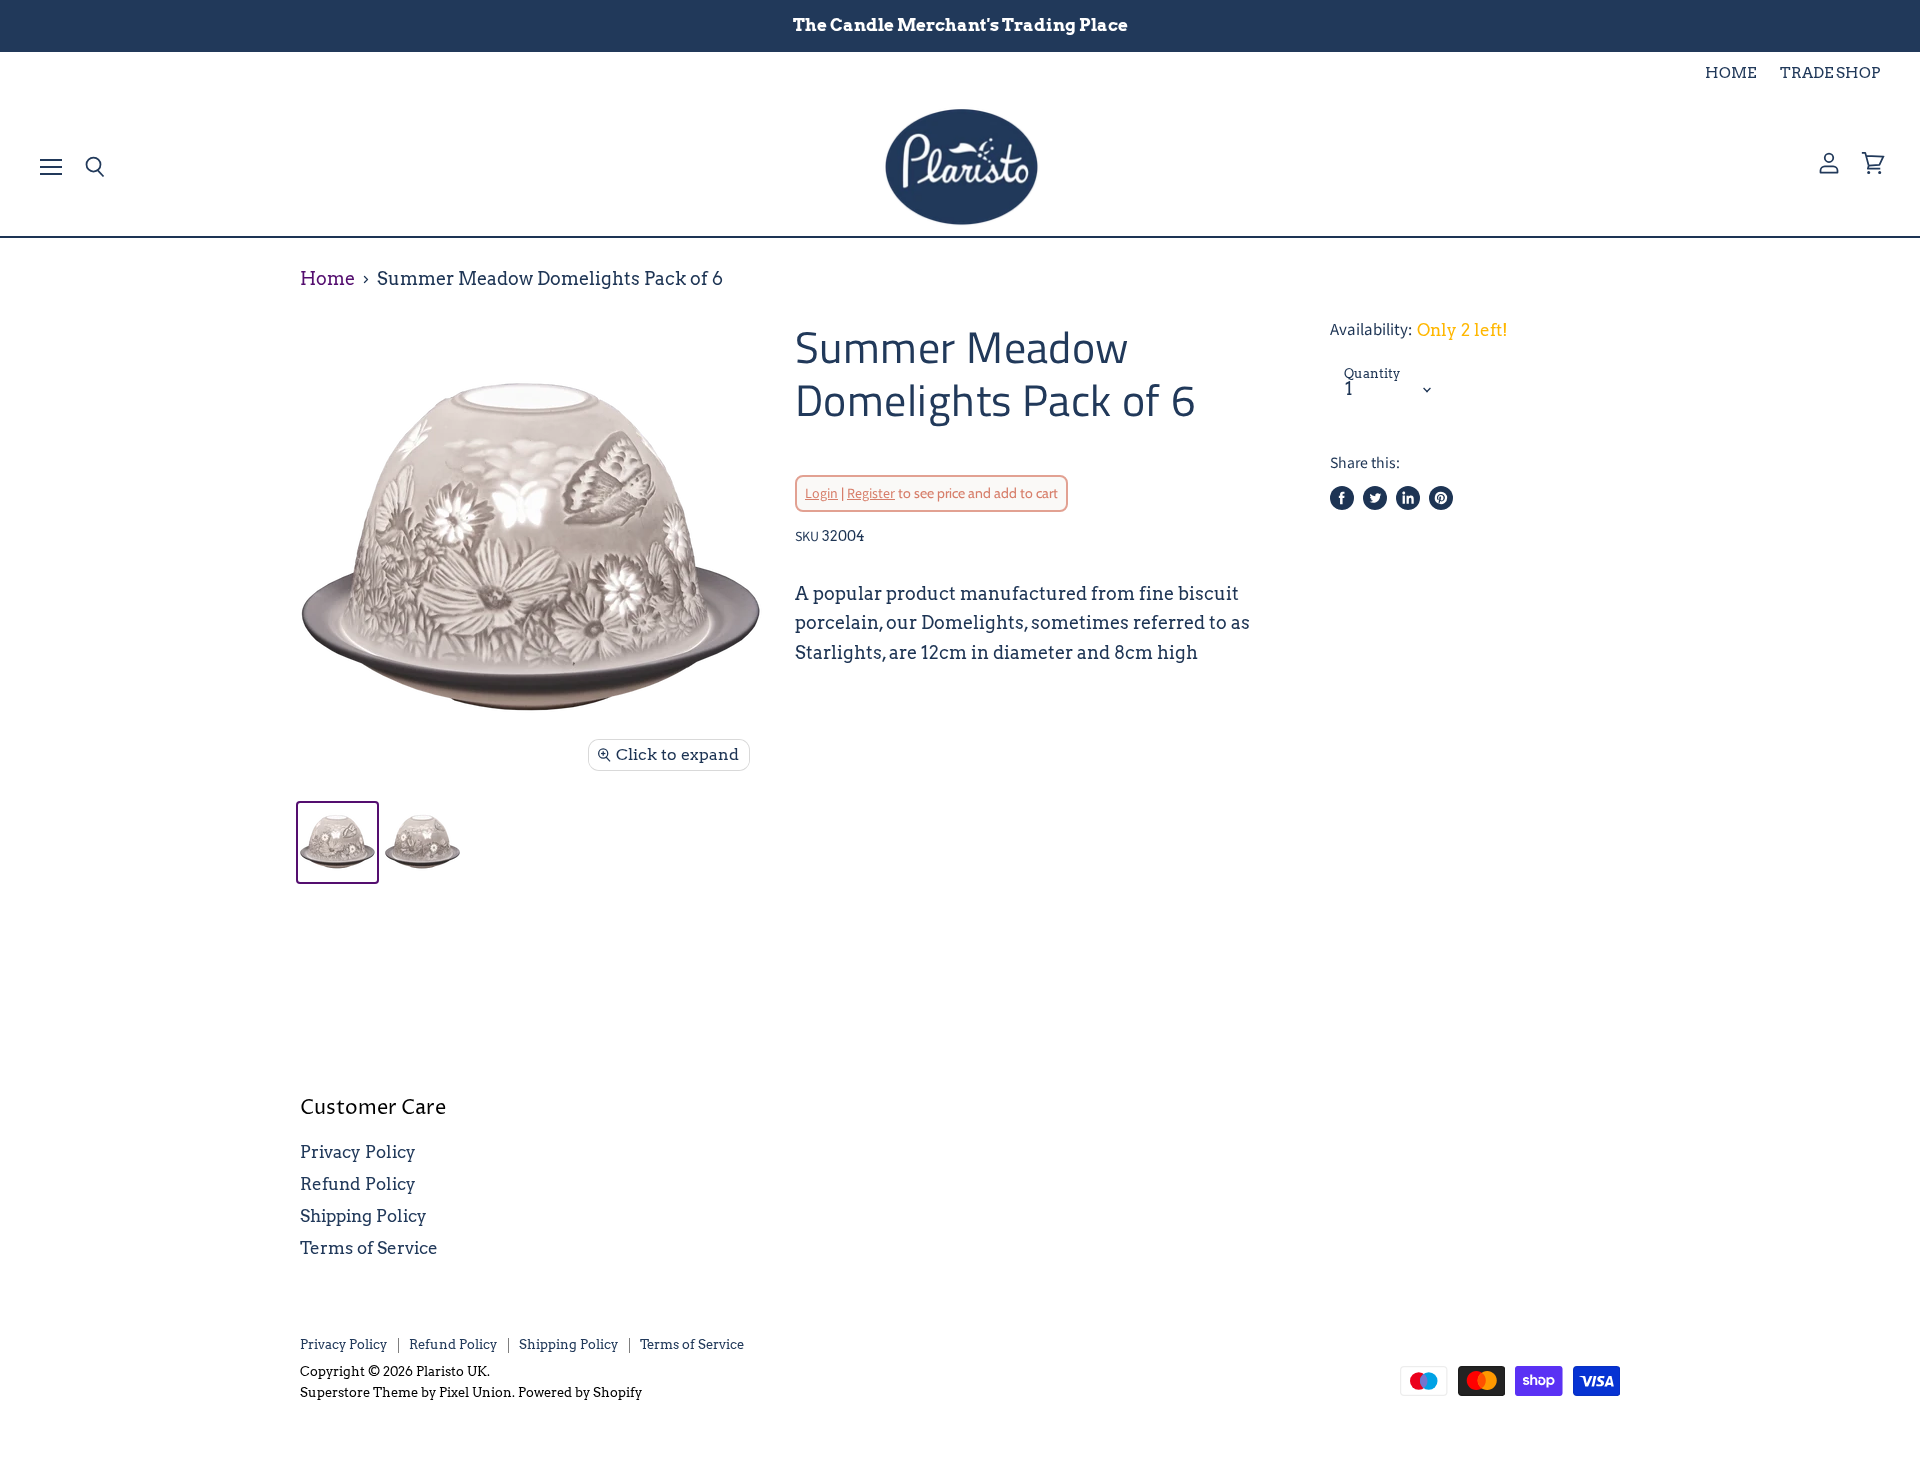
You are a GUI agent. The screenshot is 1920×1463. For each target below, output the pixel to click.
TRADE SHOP (1830, 73)
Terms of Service (369, 1248)
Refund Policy (358, 1184)
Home (327, 279)
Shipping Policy (363, 1216)
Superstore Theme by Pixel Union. (407, 1392)
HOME (1730, 73)
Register (871, 494)
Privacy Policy (358, 1152)
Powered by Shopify (580, 1392)
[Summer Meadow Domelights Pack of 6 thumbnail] (337, 842)
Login (821, 494)
